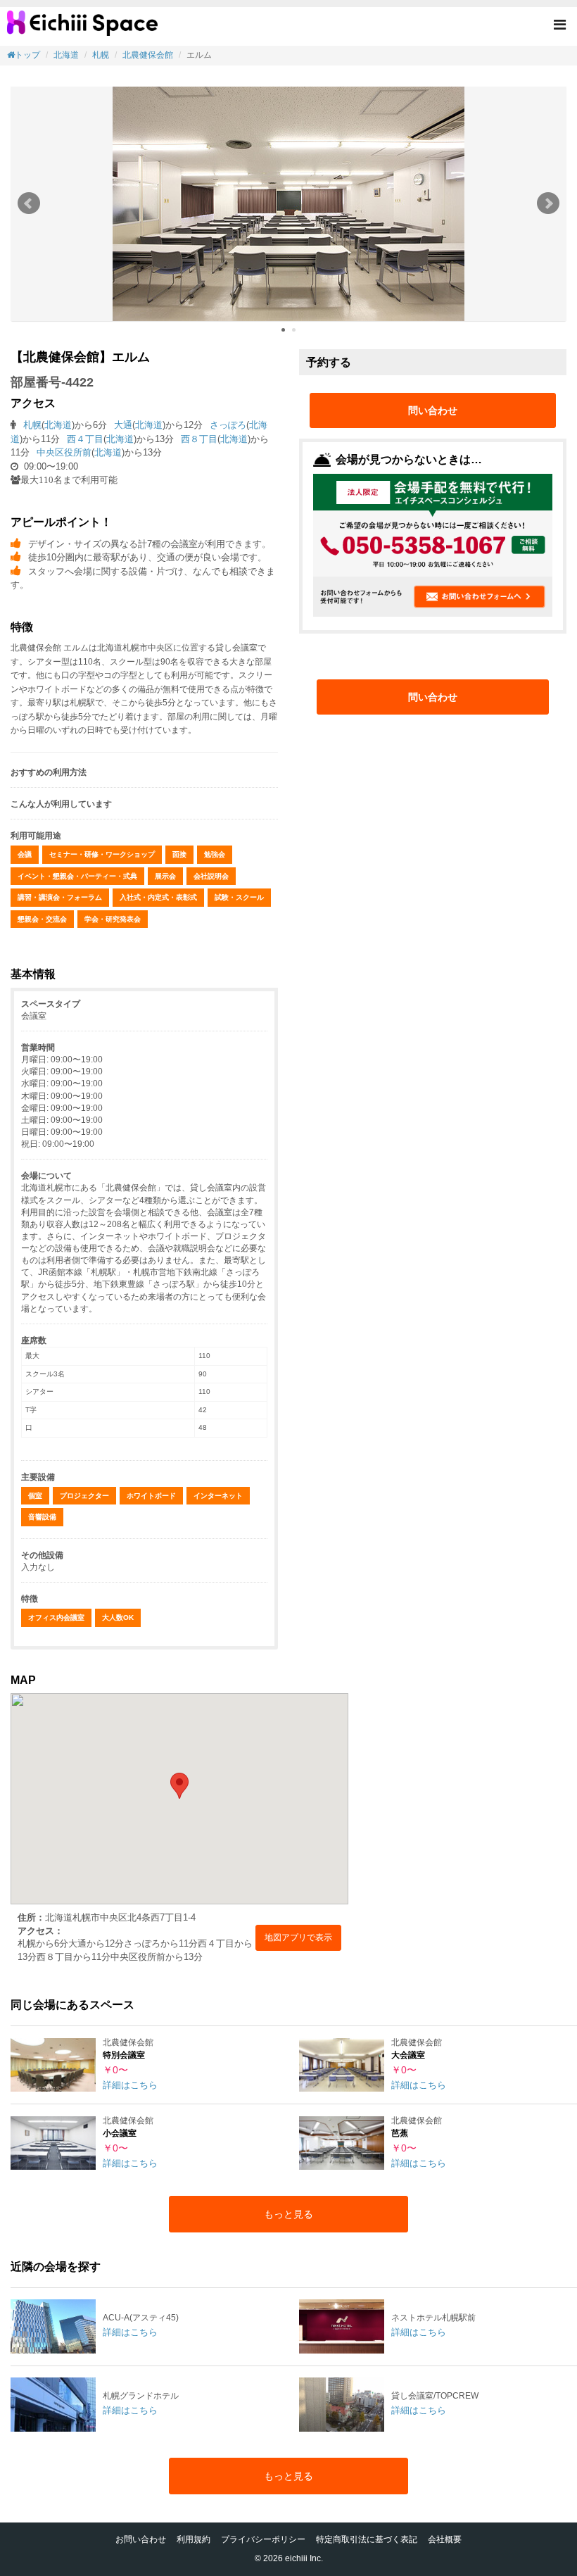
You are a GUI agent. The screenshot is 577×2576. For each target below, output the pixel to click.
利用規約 (194, 2539)
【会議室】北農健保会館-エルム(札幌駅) (82, 28)
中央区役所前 (64, 452)
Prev (29, 203)
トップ (27, 55)
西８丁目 (199, 439)
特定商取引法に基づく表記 (367, 2539)
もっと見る (288, 2214)
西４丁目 (85, 439)
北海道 (66, 55)
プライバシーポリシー (263, 2539)
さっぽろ (228, 425)
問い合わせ (433, 410)
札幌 (101, 55)
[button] (560, 26)
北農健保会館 (148, 55)
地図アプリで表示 (298, 1937)
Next (548, 203)
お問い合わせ (141, 2539)
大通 (123, 425)
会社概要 (445, 2539)
